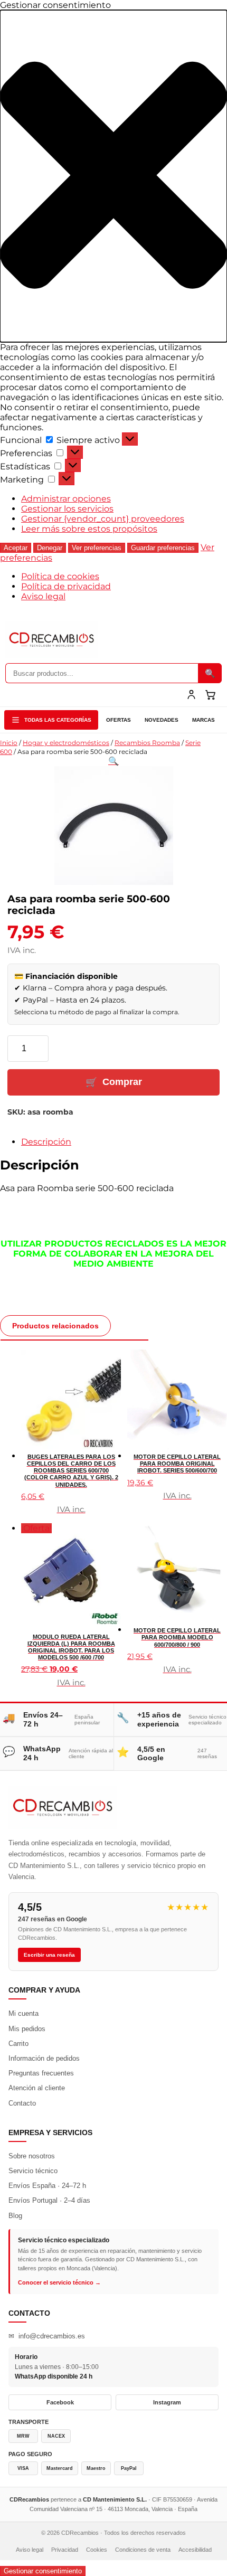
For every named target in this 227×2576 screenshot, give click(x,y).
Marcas (204, 720)
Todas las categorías (58, 720)
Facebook (60, 2402)
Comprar (122, 1082)
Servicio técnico (33, 2171)
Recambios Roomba (147, 743)
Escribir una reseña (49, 1955)
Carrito (18, 2044)
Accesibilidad (195, 2550)
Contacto (22, 2103)
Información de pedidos (44, 2058)
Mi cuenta (23, 2013)
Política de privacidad (66, 586)
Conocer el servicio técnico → (59, 2282)
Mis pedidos (27, 2029)
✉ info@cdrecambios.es (47, 2336)
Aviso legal (43, 596)
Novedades (162, 720)
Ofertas (119, 720)
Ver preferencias (97, 548)
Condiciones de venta (143, 2550)
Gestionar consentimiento (43, 2571)
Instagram (167, 2402)
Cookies (97, 2550)
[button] (113, 176)
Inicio (9, 743)
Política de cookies (60, 576)
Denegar (50, 548)
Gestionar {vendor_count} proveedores (103, 519)
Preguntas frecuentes (41, 2073)
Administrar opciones (66, 499)
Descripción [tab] (46, 1142)
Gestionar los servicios (67, 509)
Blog (15, 2216)
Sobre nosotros (32, 2156)
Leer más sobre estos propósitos (89, 529)
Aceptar (16, 548)
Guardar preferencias (163, 548)
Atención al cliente (37, 2088)
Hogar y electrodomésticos (66, 743)
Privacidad (65, 2550)
